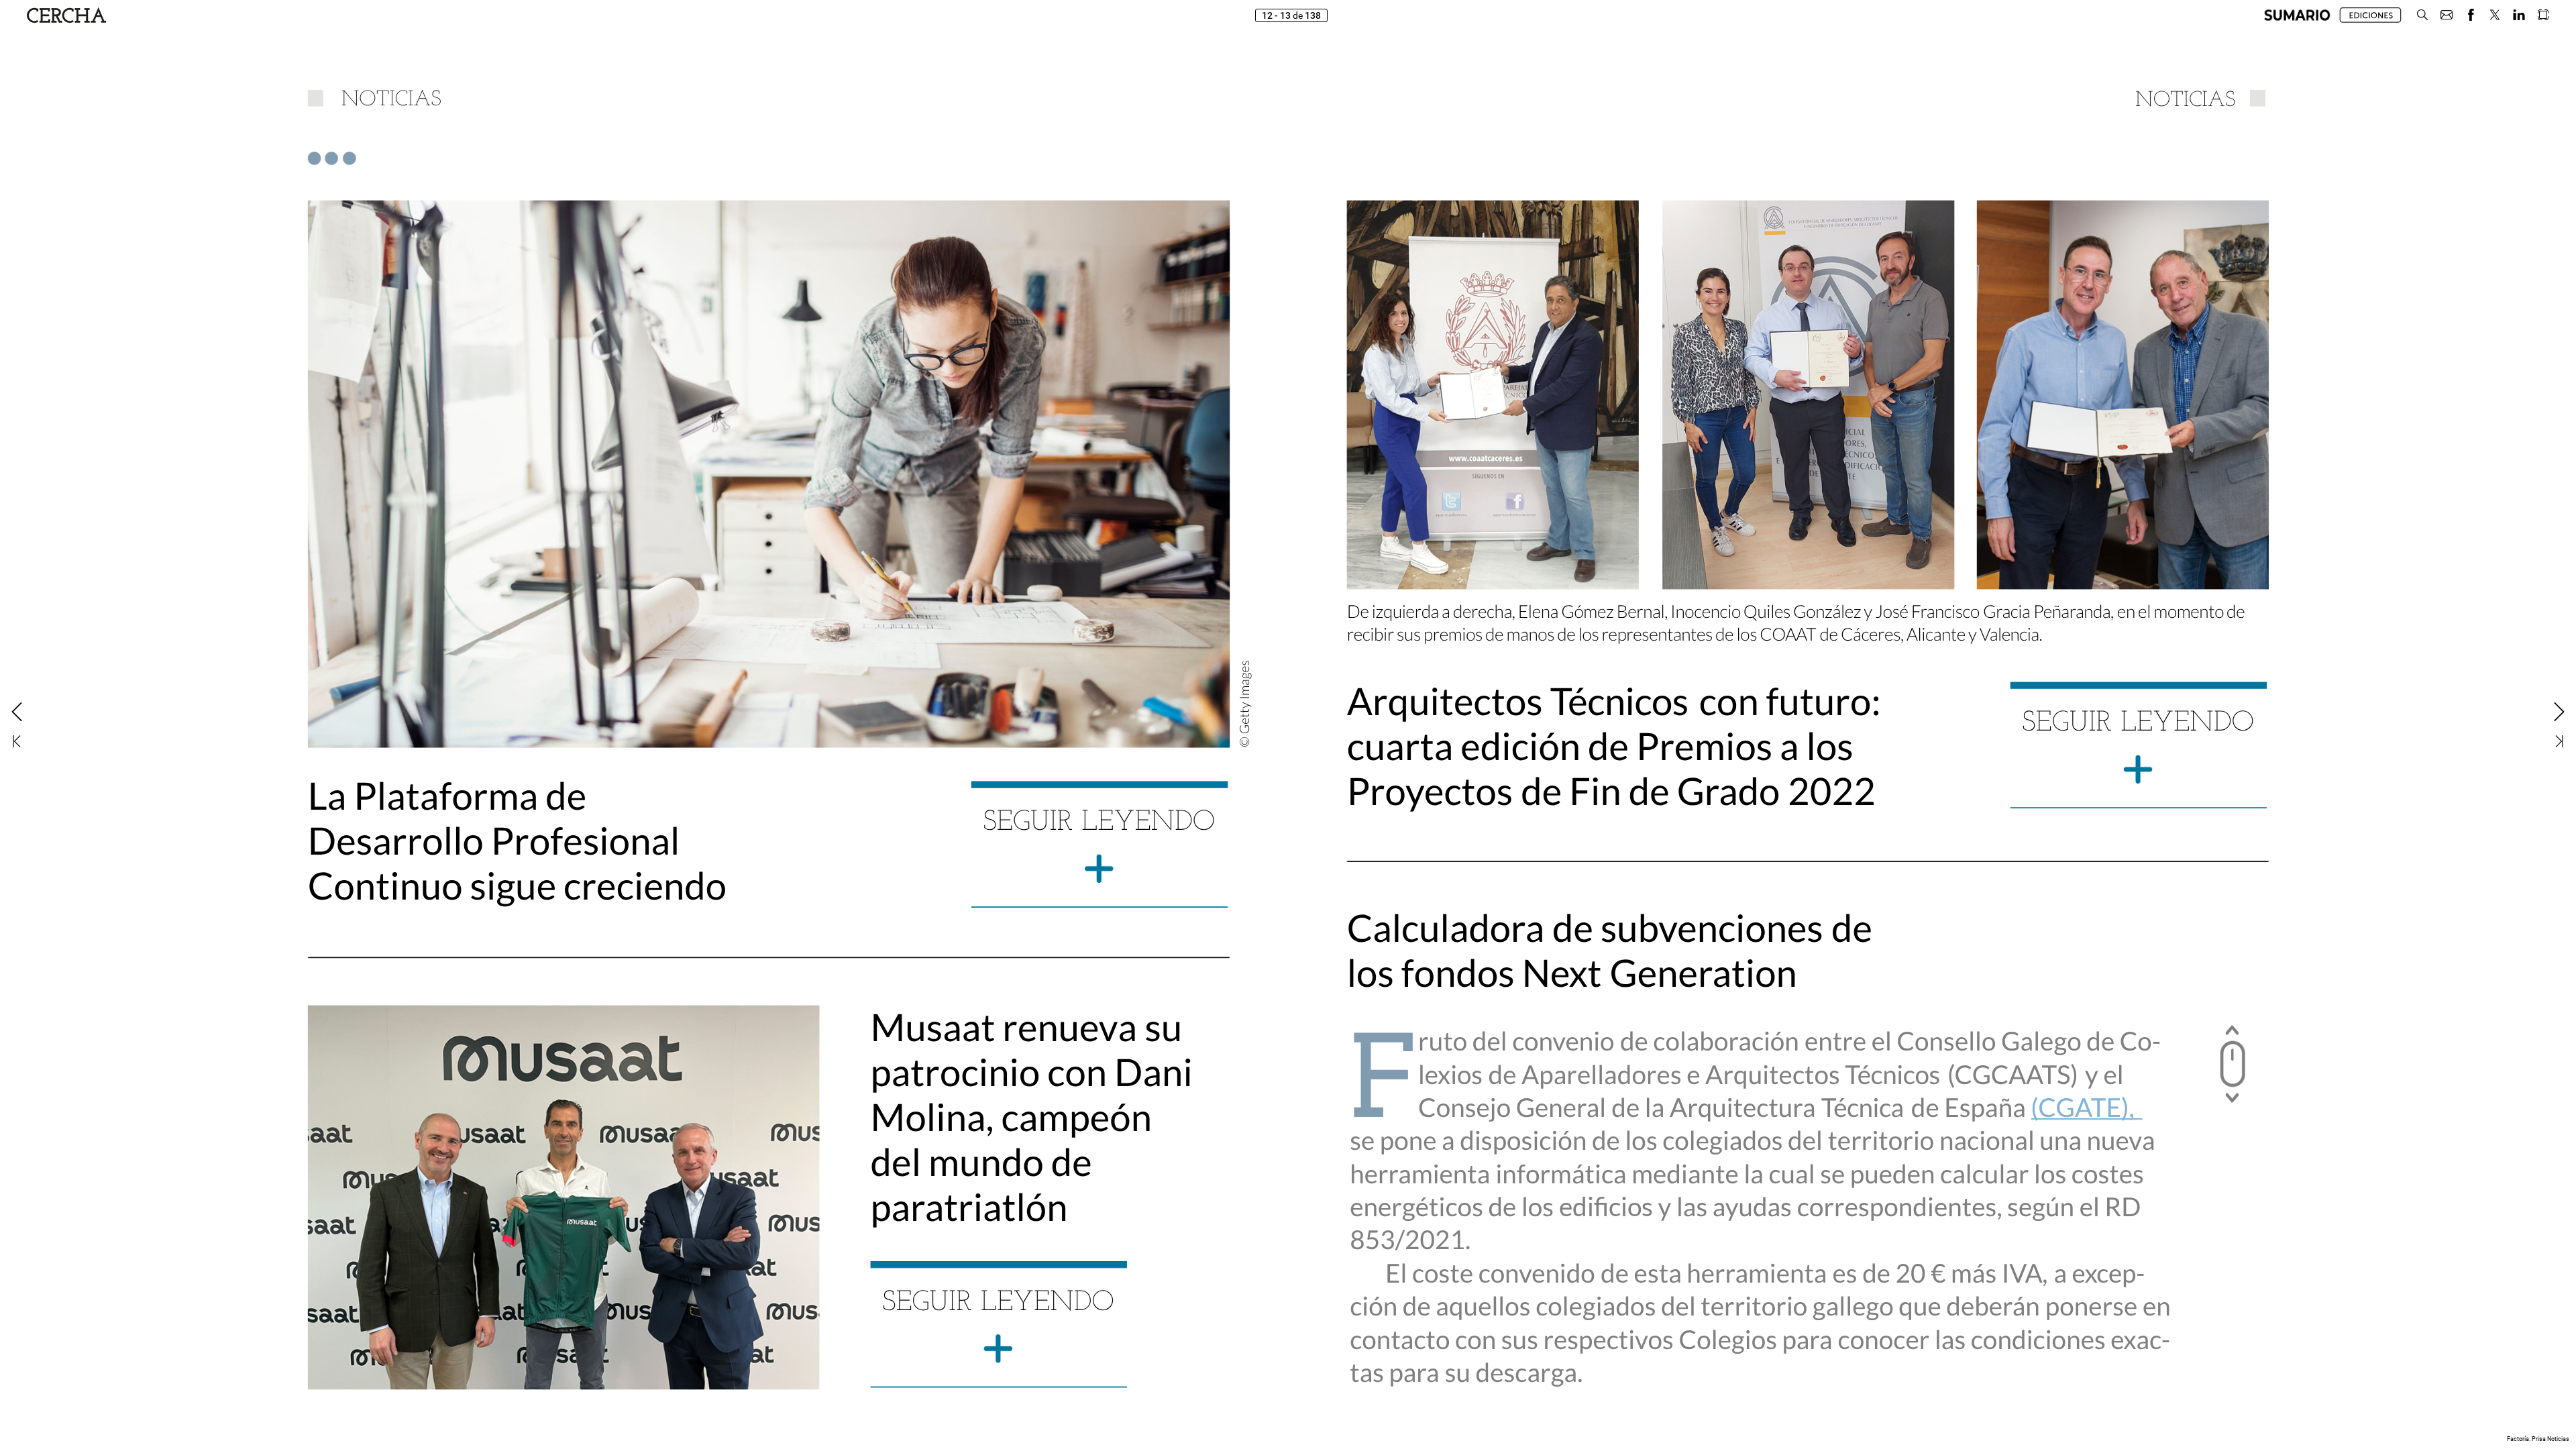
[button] (2297, 15)
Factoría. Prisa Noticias (2538, 1439)
